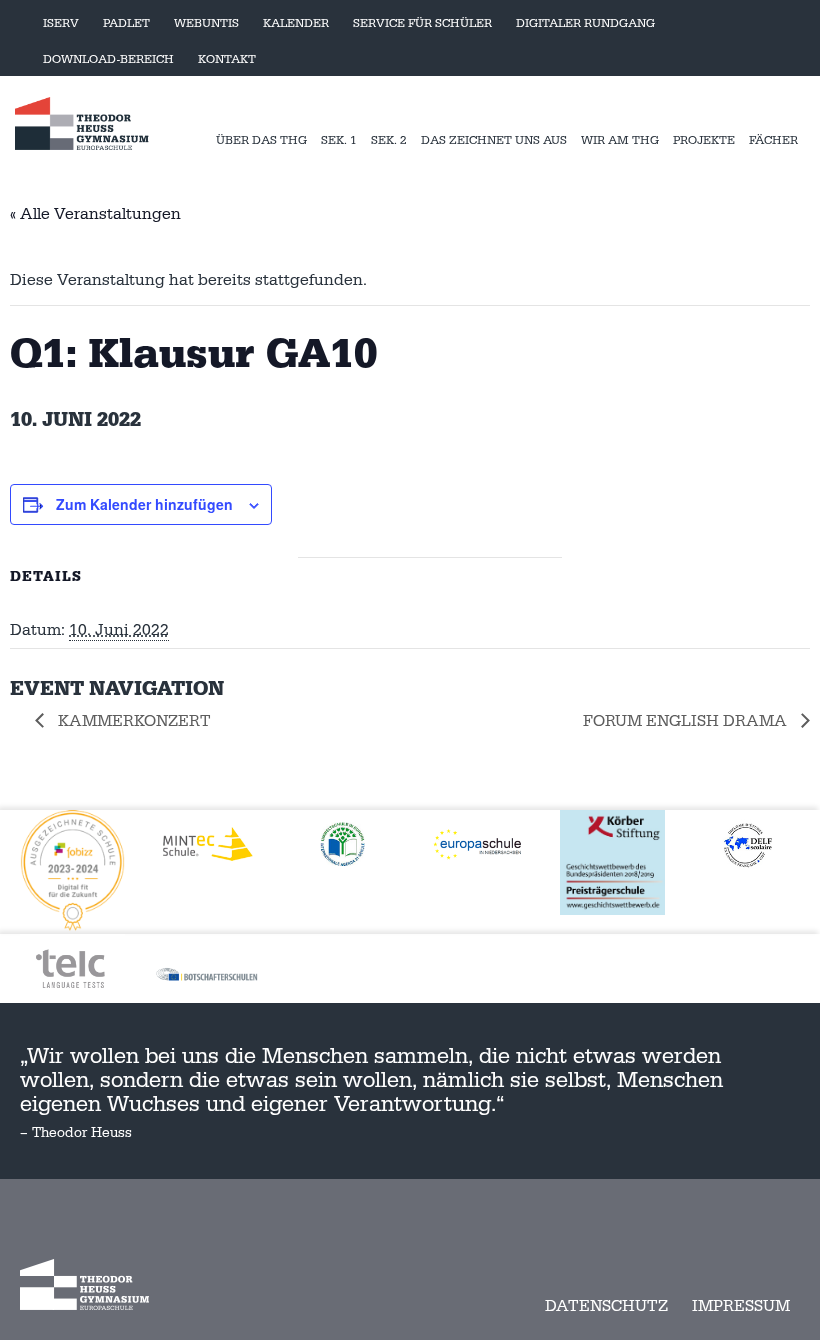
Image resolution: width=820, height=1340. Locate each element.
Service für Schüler (422, 23)
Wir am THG (620, 140)
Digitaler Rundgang (585, 23)
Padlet (126, 23)
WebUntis (206, 23)
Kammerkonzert (132, 721)
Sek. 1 (339, 140)
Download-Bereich (108, 59)
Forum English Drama (687, 721)
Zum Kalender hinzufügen (144, 504)
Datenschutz (606, 1306)
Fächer (773, 140)
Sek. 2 (389, 140)
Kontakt (227, 59)
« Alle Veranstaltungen (95, 214)
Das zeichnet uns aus (494, 140)
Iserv (61, 23)
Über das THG (261, 140)
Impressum (741, 1306)
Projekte (704, 140)
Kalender (296, 23)
